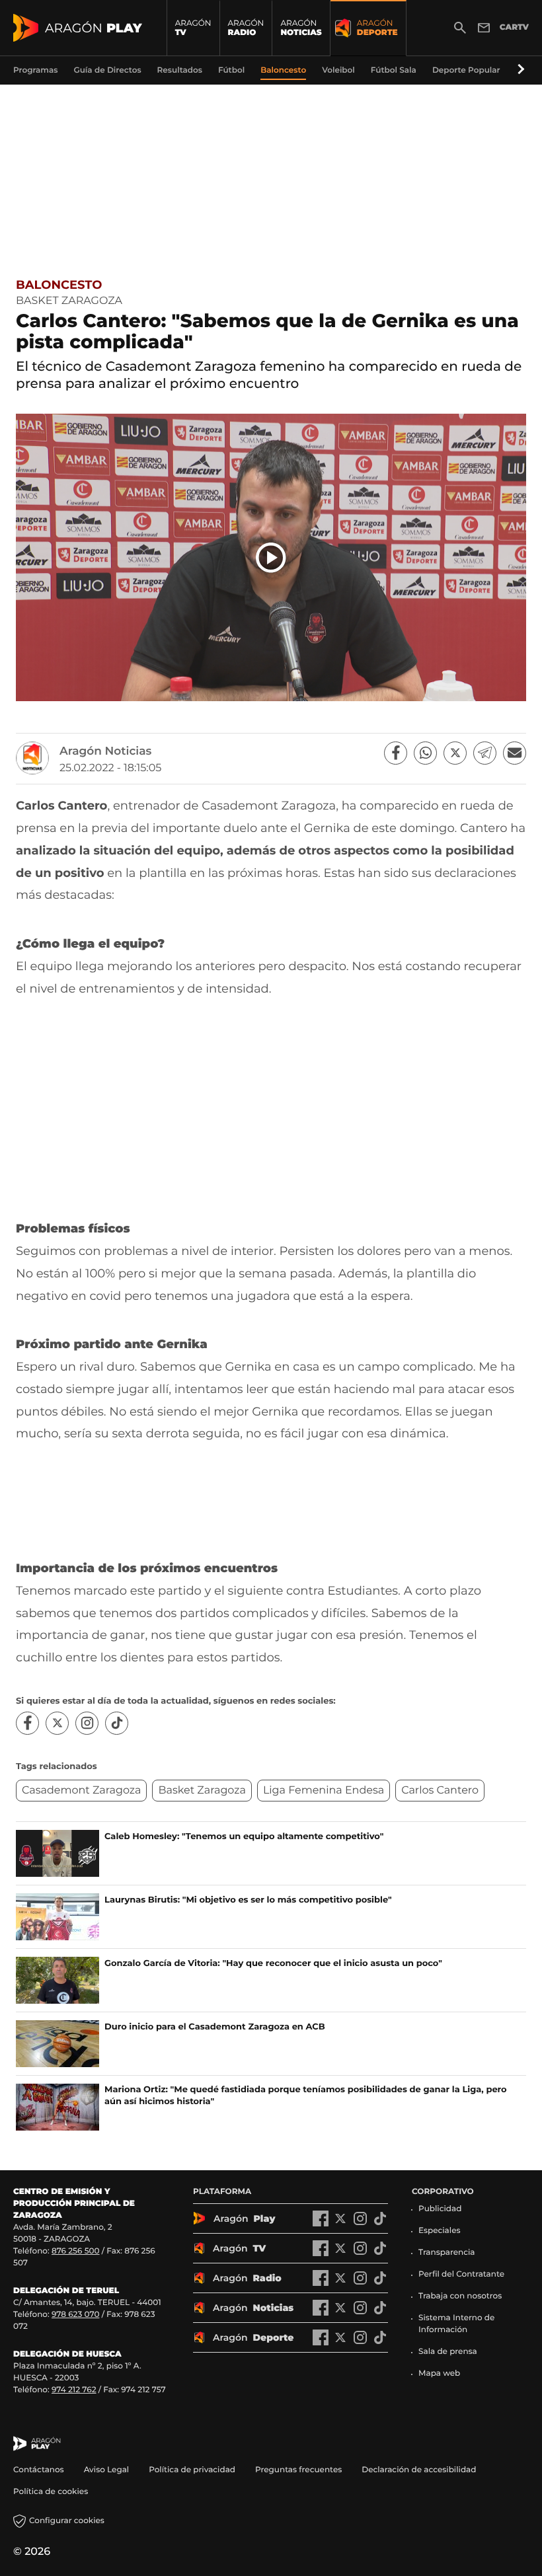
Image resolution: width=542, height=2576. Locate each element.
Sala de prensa (448, 2352)
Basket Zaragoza (202, 1791)
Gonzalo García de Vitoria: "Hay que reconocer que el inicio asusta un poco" (273, 1963)
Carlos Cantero (440, 1791)
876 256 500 (76, 2251)
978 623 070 (75, 2315)
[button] (519, 70)
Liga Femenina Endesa (324, 1791)
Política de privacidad (192, 2470)
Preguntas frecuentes (298, 2470)
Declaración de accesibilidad (420, 2470)
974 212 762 (74, 2390)
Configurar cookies (67, 2521)
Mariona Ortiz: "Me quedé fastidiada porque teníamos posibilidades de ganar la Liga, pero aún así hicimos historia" (306, 2096)
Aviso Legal (107, 2470)
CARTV (514, 27)
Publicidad (440, 2209)
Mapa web (439, 2373)
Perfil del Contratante (461, 2274)
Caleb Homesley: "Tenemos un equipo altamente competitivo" (244, 1837)
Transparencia (447, 2253)
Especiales (440, 2231)
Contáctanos (39, 2470)
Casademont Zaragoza (81, 1791)
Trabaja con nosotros (460, 2296)
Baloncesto (59, 285)
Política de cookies (51, 2492)
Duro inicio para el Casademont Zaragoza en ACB (215, 2027)
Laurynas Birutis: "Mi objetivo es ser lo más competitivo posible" (248, 1900)
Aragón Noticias (105, 751)
